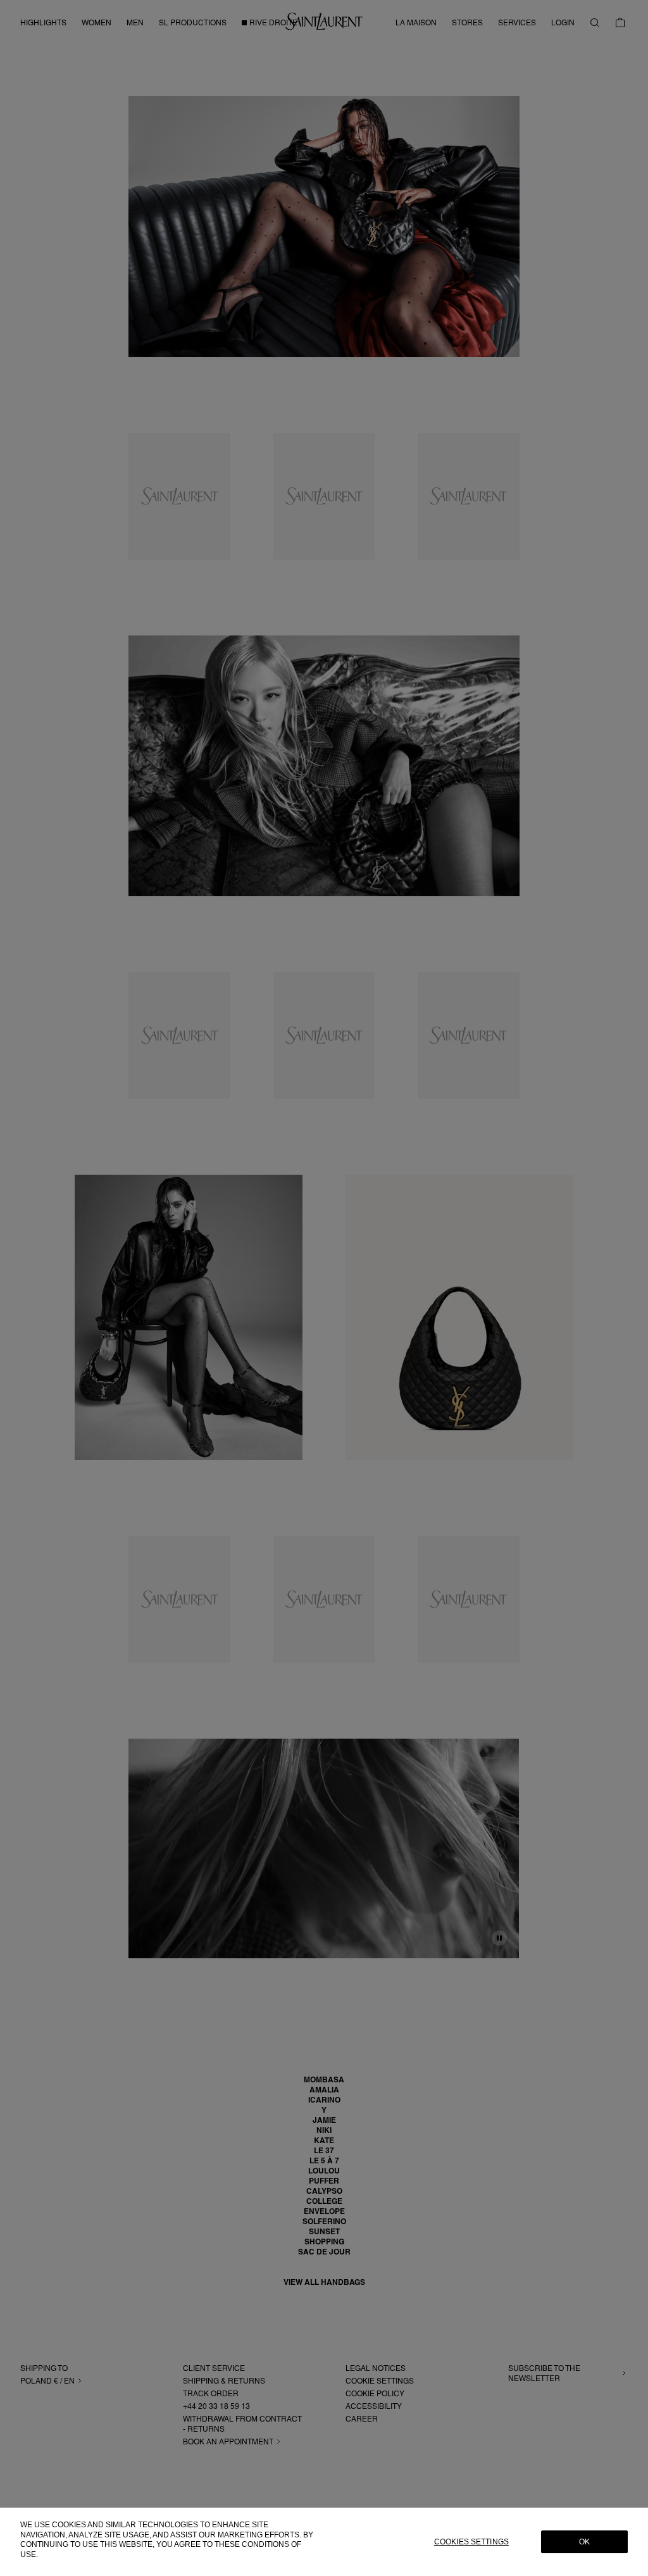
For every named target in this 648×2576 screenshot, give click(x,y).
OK (584, 2542)
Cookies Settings (471, 2542)
